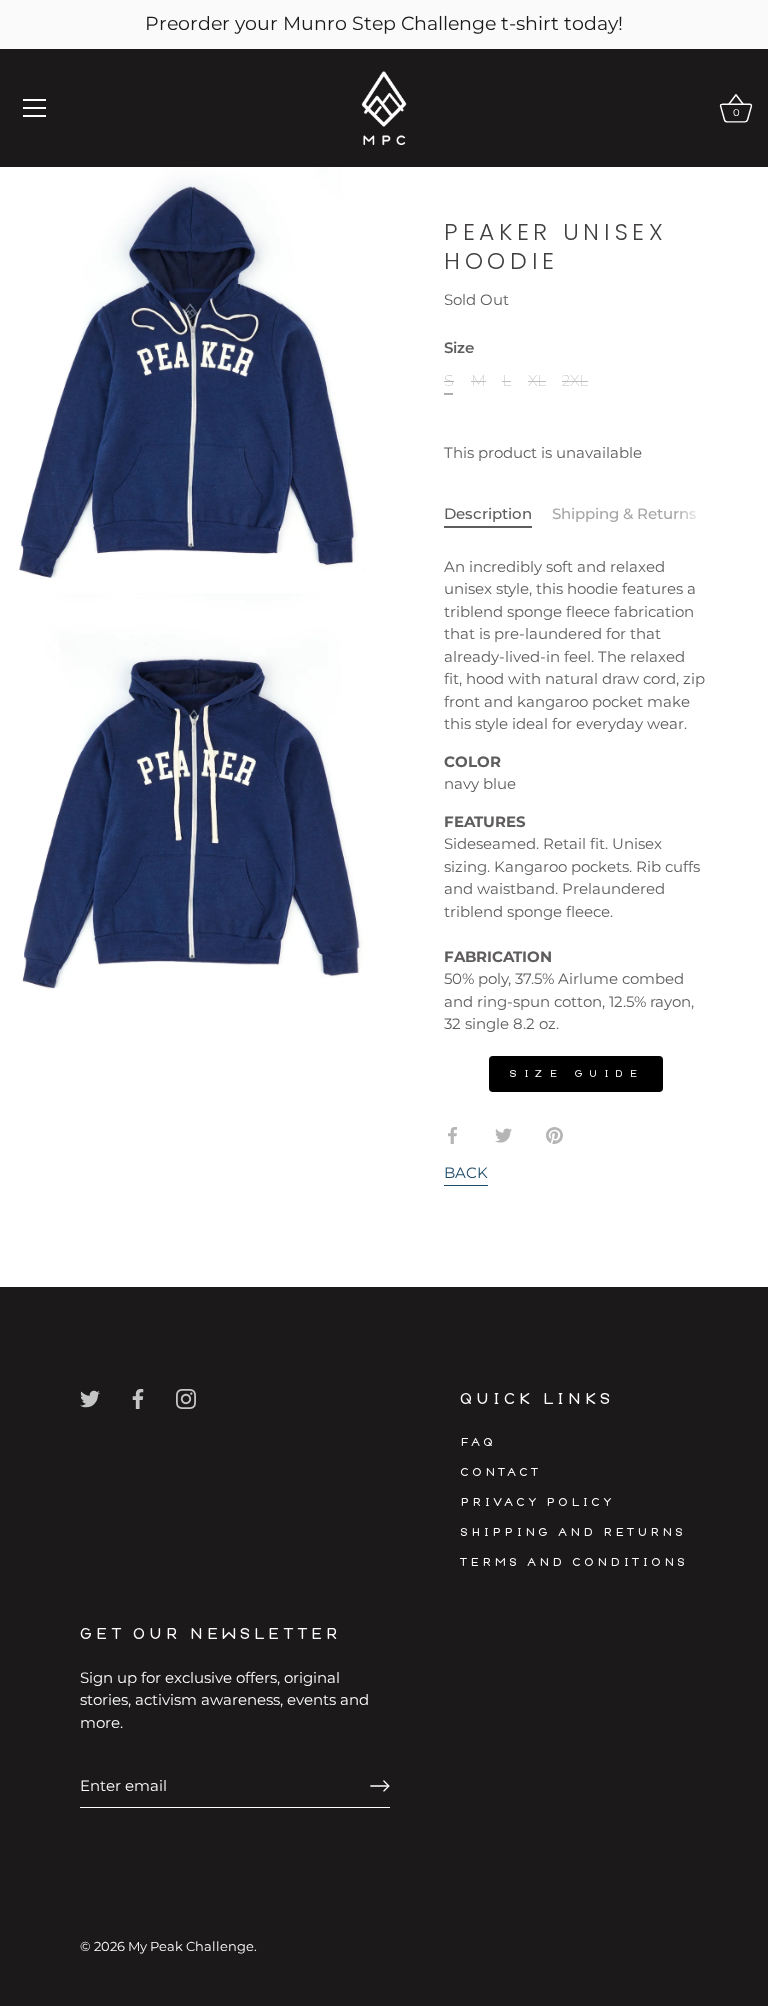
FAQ (478, 1442)
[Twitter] (90, 1397)
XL (537, 381)
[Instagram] (186, 1397)
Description (488, 513)
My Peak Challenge (191, 1946)
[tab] (498, 514)
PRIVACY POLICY (537, 1502)
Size (459, 348)
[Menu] (35, 108)
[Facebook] (138, 1397)
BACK (466, 1172)
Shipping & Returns (624, 513)
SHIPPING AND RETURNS (573, 1532)
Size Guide (576, 1073)
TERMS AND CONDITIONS (574, 1562)
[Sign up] (380, 1786)
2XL (575, 381)
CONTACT (500, 1472)
